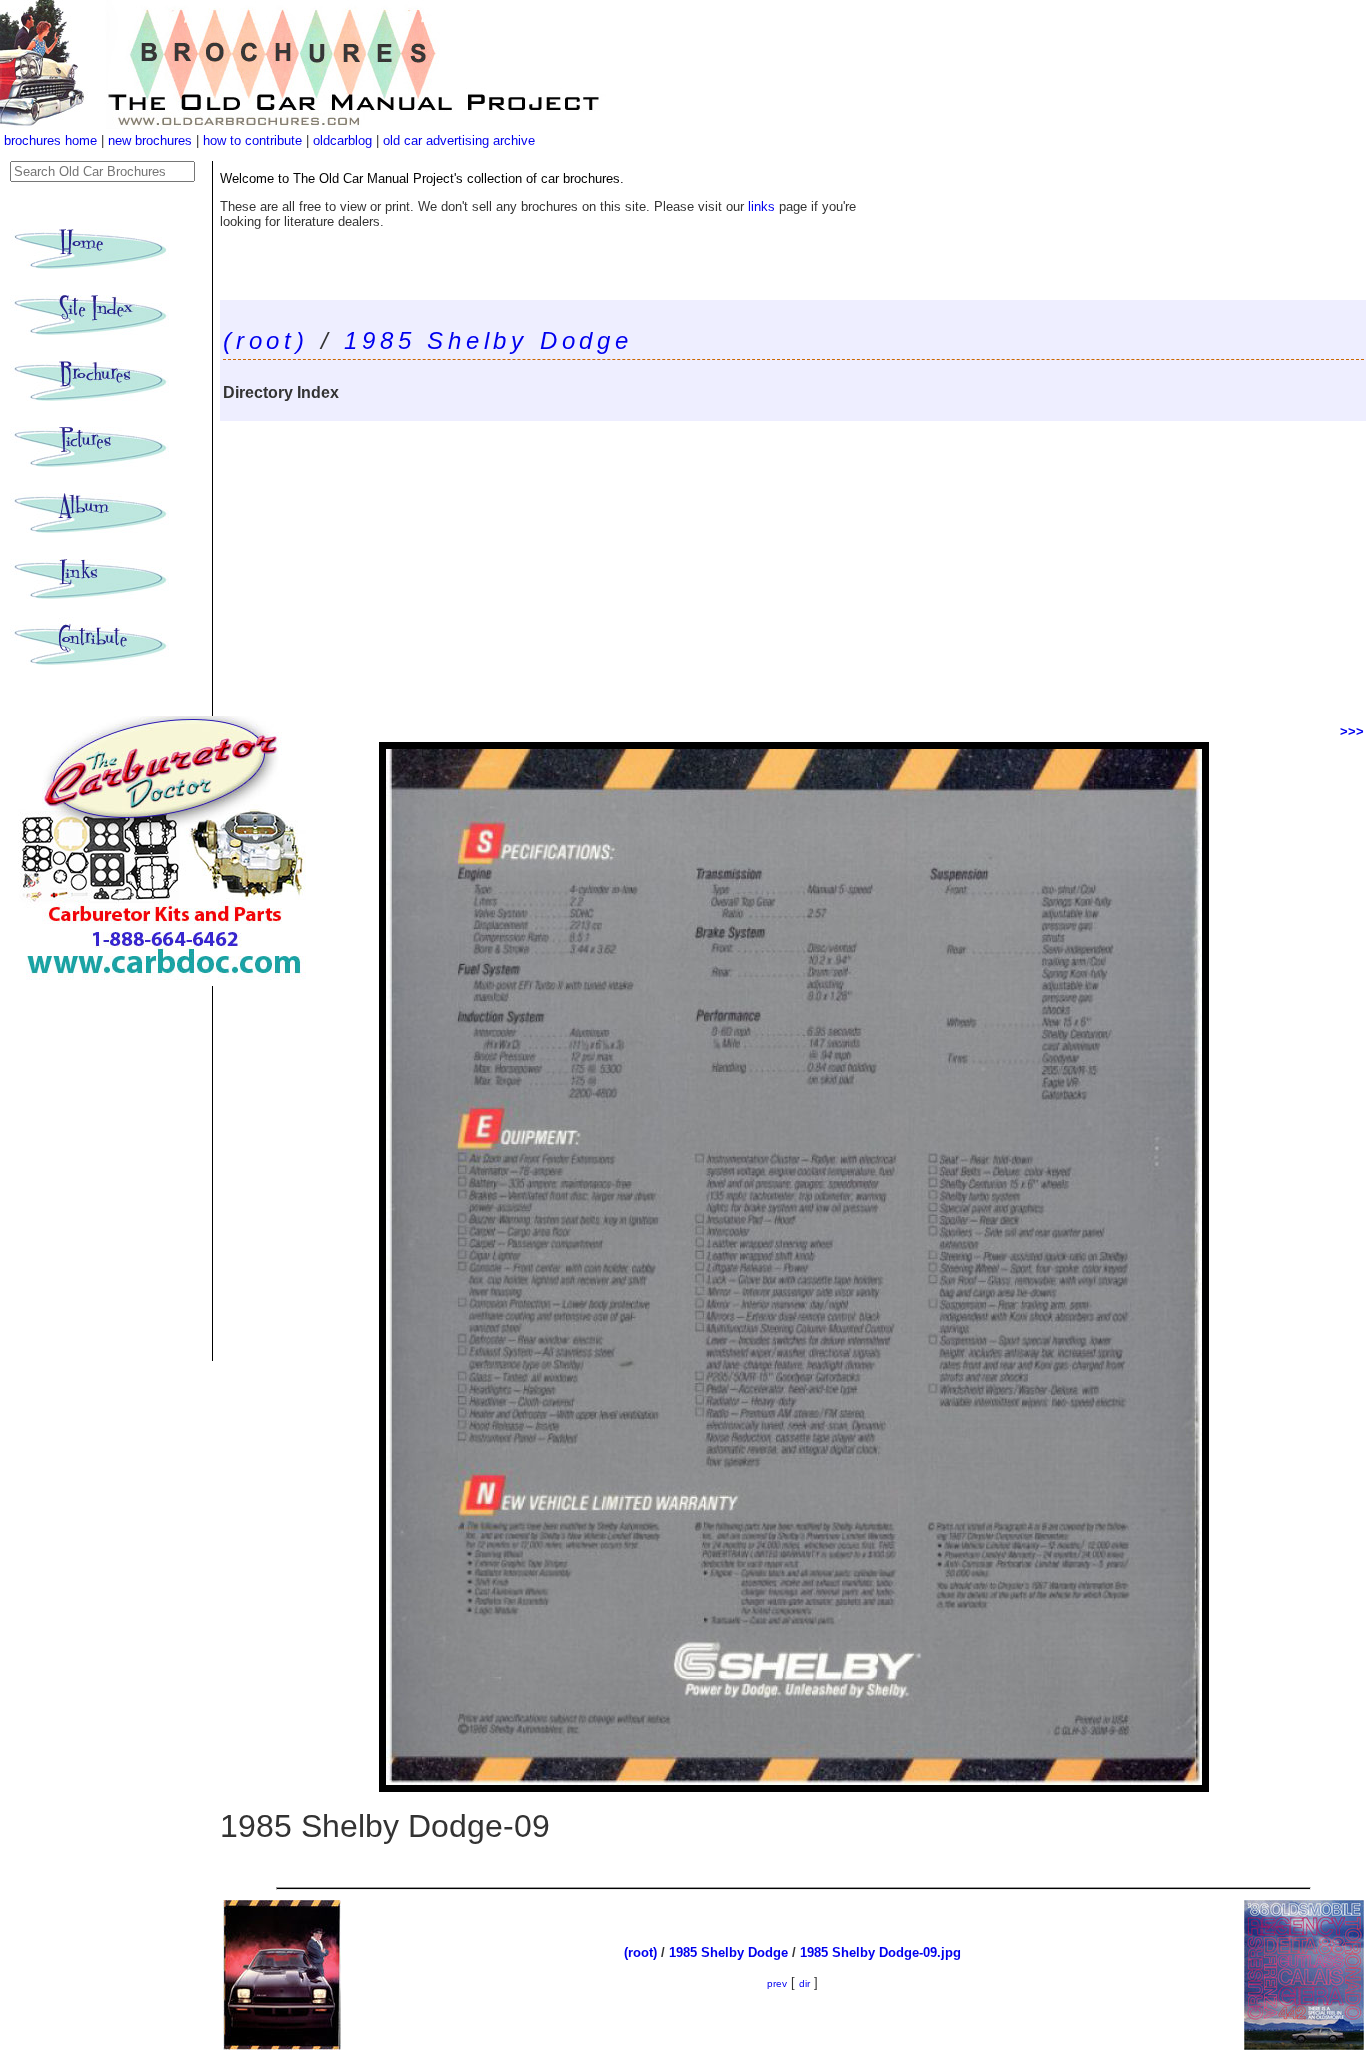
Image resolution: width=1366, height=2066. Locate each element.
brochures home (50, 140)
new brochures (150, 140)
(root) (266, 340)
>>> (1352, 731)
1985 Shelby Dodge (488, 340)
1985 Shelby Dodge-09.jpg (880, 1952)
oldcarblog (342, 140)
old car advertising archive (459, 140)
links (761, 206)
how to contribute (252, 140)
